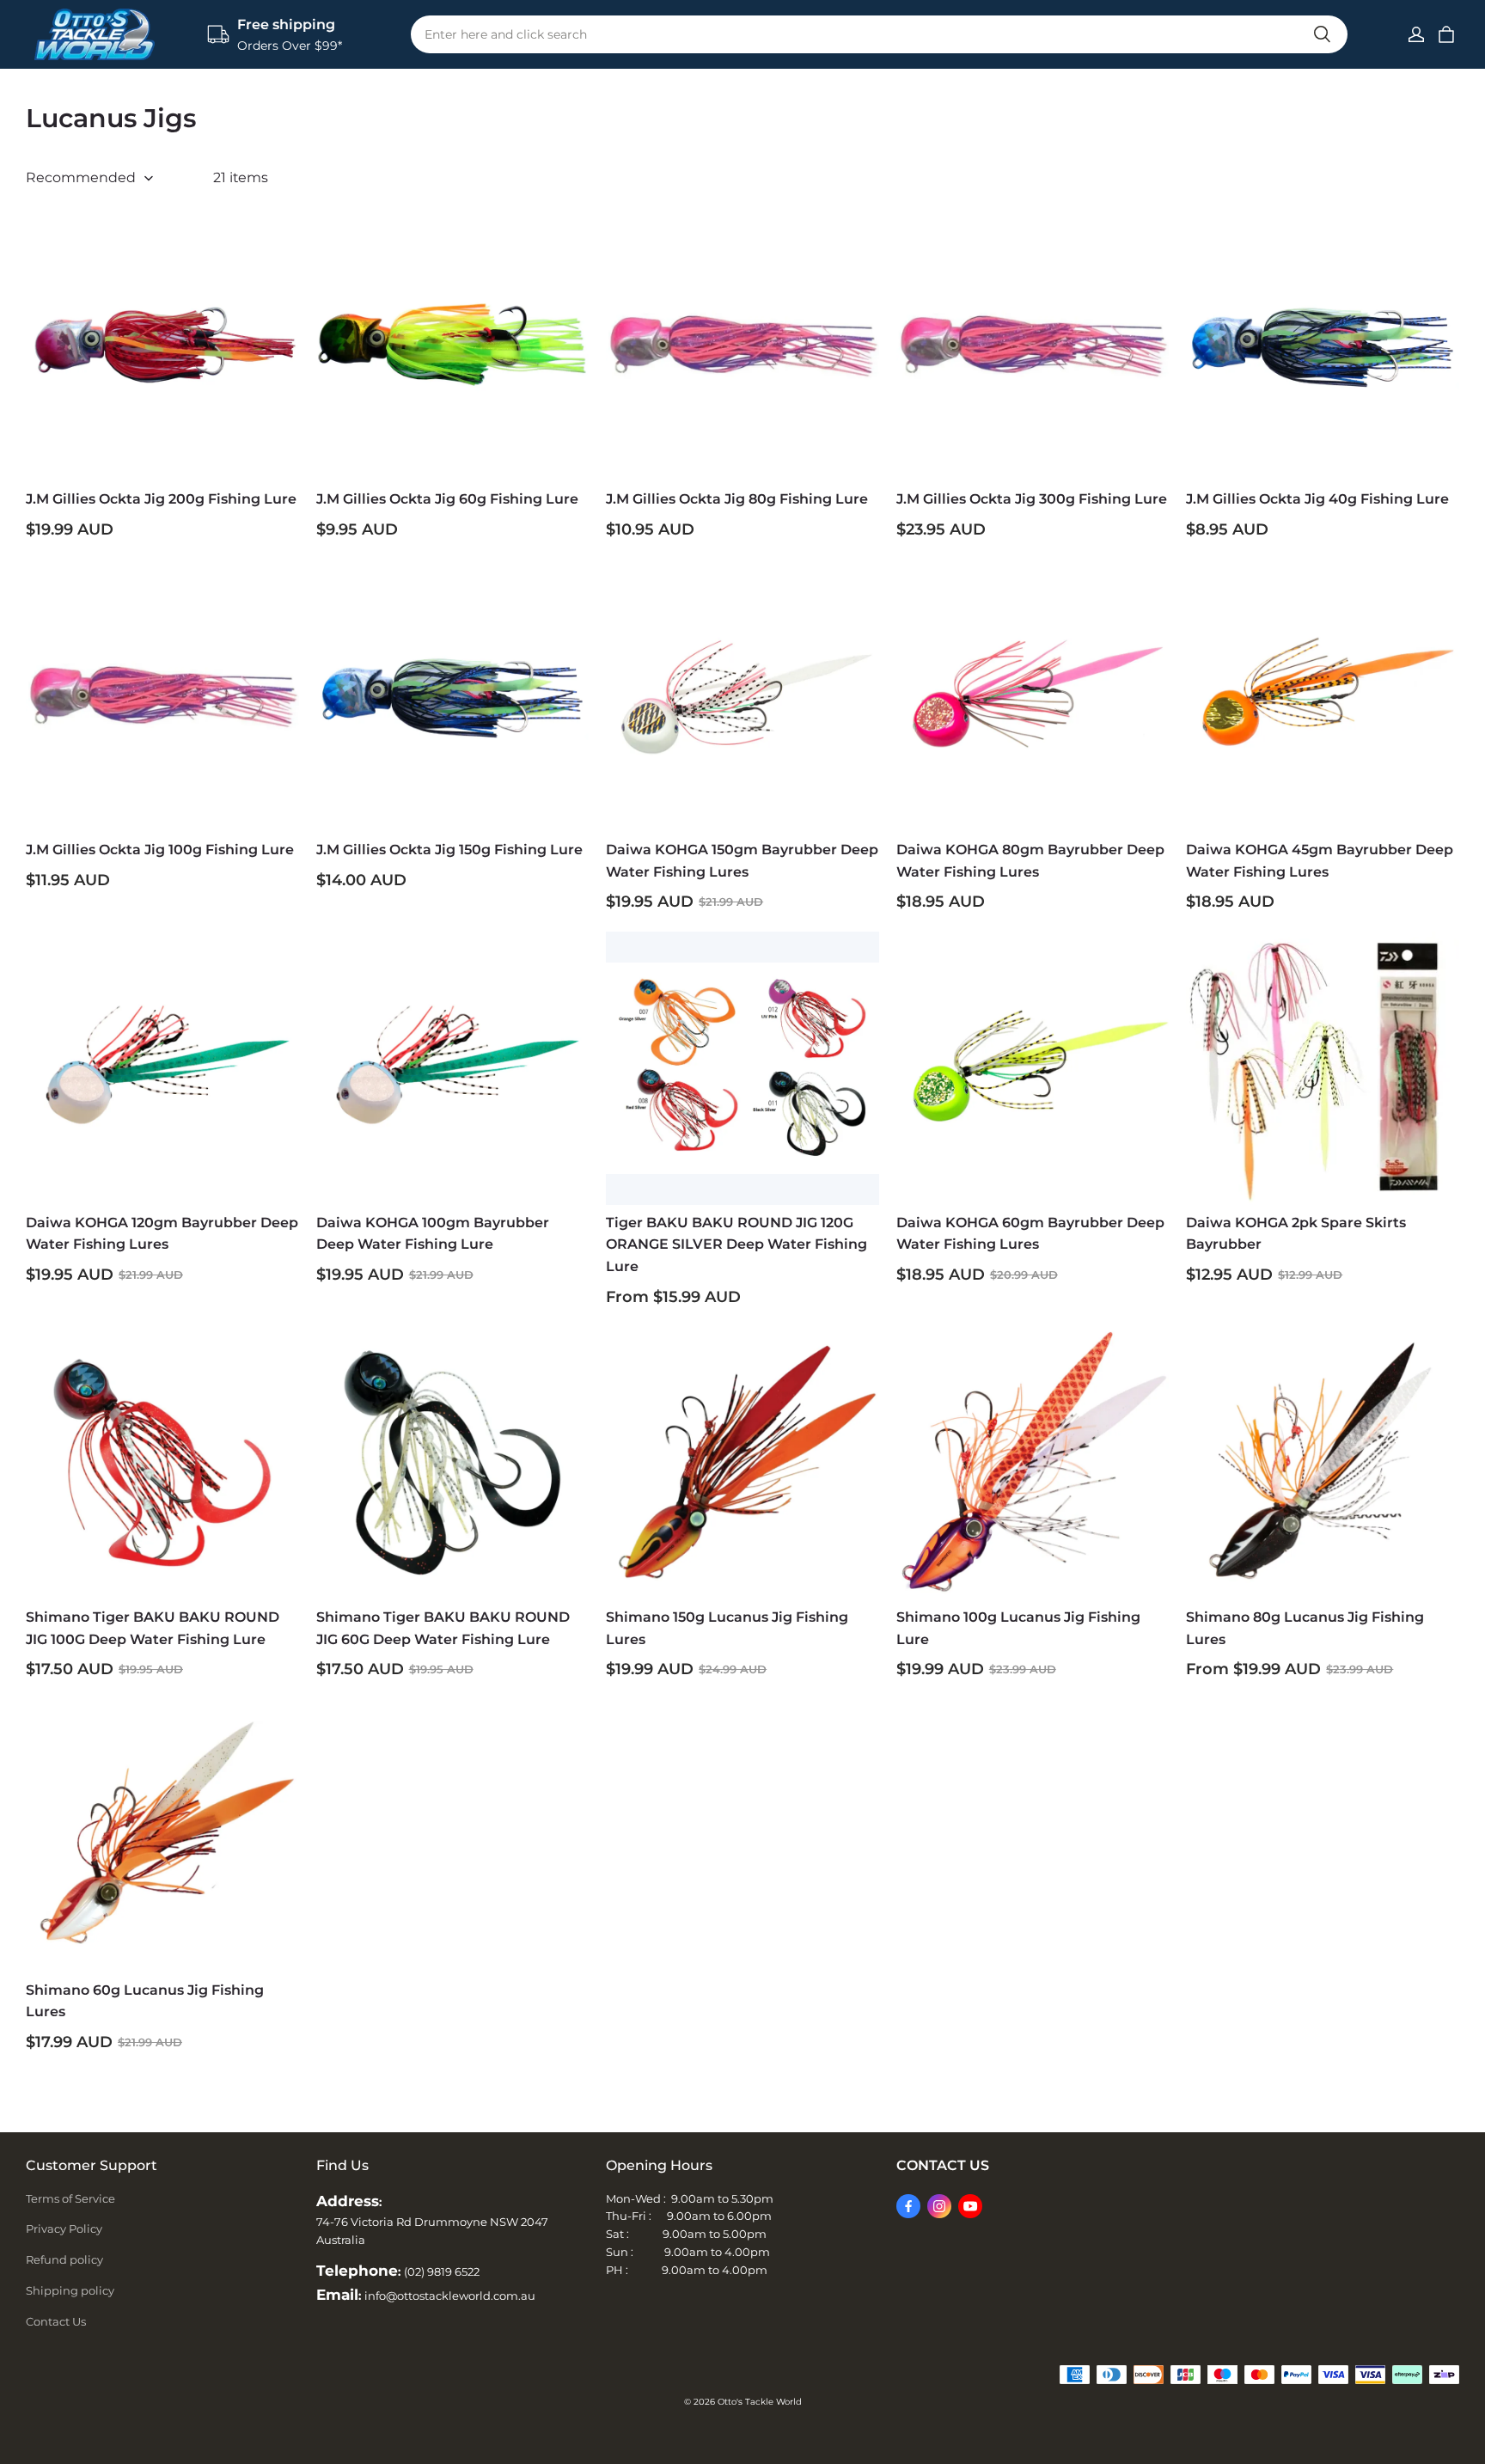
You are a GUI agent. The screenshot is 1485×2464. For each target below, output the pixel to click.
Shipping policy (70, 2290)
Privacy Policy (64, 2229)
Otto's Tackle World (760, 2402)
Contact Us (56, 2321)
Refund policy (64, 2259)
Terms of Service (70, 2198)
